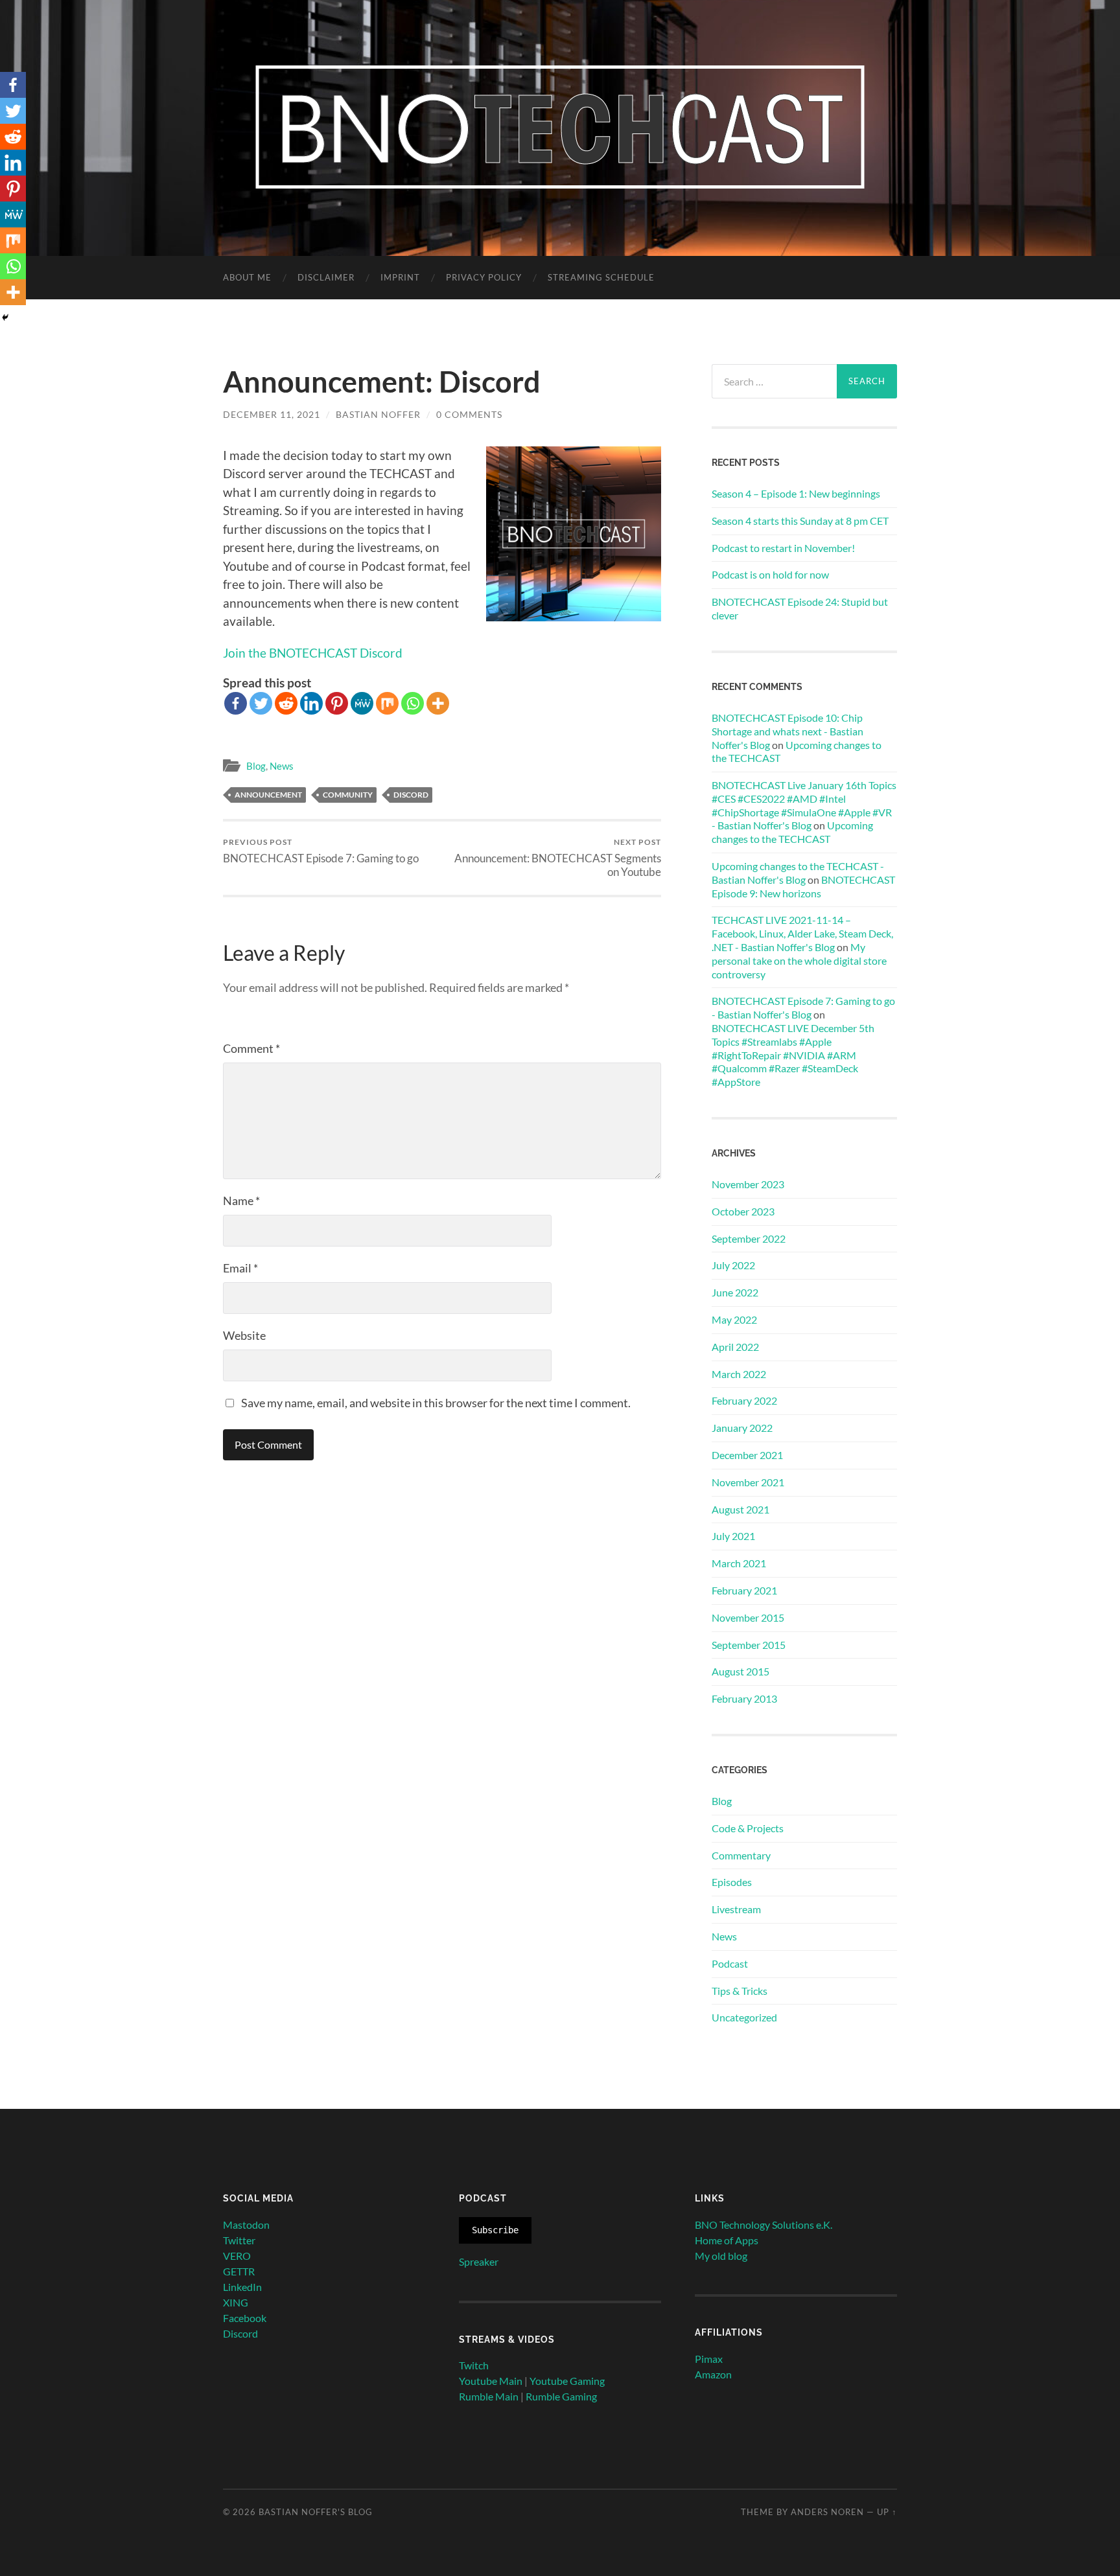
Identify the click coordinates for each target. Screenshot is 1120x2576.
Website (244, 1335)
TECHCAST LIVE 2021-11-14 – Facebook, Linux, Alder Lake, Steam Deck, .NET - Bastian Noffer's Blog (802, 933)
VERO (237, 2256)
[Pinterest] (337, 703)
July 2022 (733, 1265)
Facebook (245, 2318)
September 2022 (749, 1238)
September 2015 (749, 1645)
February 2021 (744, 1590)
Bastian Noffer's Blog (316, 2512)
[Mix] (387, 703)
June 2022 (735, 1292)
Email (240, 1268)
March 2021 (739, 1563)
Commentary (741, 1855)
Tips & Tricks (740, 1991)
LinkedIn (242, 2287)
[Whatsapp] (413, 703)
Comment (251, 1048)
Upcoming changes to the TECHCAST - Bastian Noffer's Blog (798, 873)
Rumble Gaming (561, 2396)
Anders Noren (827, 2512)
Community (348, 795)
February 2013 (744, 1698)
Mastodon (246, 2225)
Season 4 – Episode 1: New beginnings (796, 493)
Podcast (730, 1963)
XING (236, 2302)
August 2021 (741, 1509)
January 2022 (742, 1428)
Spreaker (479, 2261)
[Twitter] (261, 703)
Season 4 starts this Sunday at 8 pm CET (800, 521)
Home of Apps (727, 2240)
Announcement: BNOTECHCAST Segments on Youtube (558, 858)
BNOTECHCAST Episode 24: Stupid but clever (800, 608)
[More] (438, 703)
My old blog (721, 2256)
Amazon (713, 2374)
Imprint (400, 277)
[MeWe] (362, 703)
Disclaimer (326, 277)
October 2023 (743, 1211)
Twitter (239, 2240)
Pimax (709, 2359)
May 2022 (734, 1319)
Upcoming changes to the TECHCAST (792, 832)
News (282, 766)
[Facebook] (236, 703)
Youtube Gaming (567, 2381)
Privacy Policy (484, 277)
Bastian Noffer (378, 414)
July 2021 (733, 1536)
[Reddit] (286, 703)
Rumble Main (489, 2396)
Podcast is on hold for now (770, 574)
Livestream (736, 1909)
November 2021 (748, 1482)
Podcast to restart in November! (783, 548)
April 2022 (735, 1347)
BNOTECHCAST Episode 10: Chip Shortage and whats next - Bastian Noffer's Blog (787, 731)
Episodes (732, 1882)
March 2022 (739, 1374)
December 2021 (747, 1455)
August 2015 (741, 1671)
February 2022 (744, 1400)
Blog (256, 766)
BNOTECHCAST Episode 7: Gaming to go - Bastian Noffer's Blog (803, 1007)
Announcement (268, 795)
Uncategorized (744, 2017)
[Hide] (5, 317)
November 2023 (748, 1184)
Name (241, 1201)
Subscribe (495, 2230)
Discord (411, 795)
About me (247, 277)
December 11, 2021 (272, 414)
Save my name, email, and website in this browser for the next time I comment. (436, 1403)
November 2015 (748, 1617)
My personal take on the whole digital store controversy (799, 960)
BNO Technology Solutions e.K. (764, 2225)
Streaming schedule (601, 277)
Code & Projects (748, 1828)
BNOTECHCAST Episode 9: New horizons (803, 886)
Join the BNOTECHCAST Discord (313, 653)
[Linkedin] (311, 703)
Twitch (474, 2365)
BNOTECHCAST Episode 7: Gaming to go (321, 851)
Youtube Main (491, 2381)
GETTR (239, 2271)
